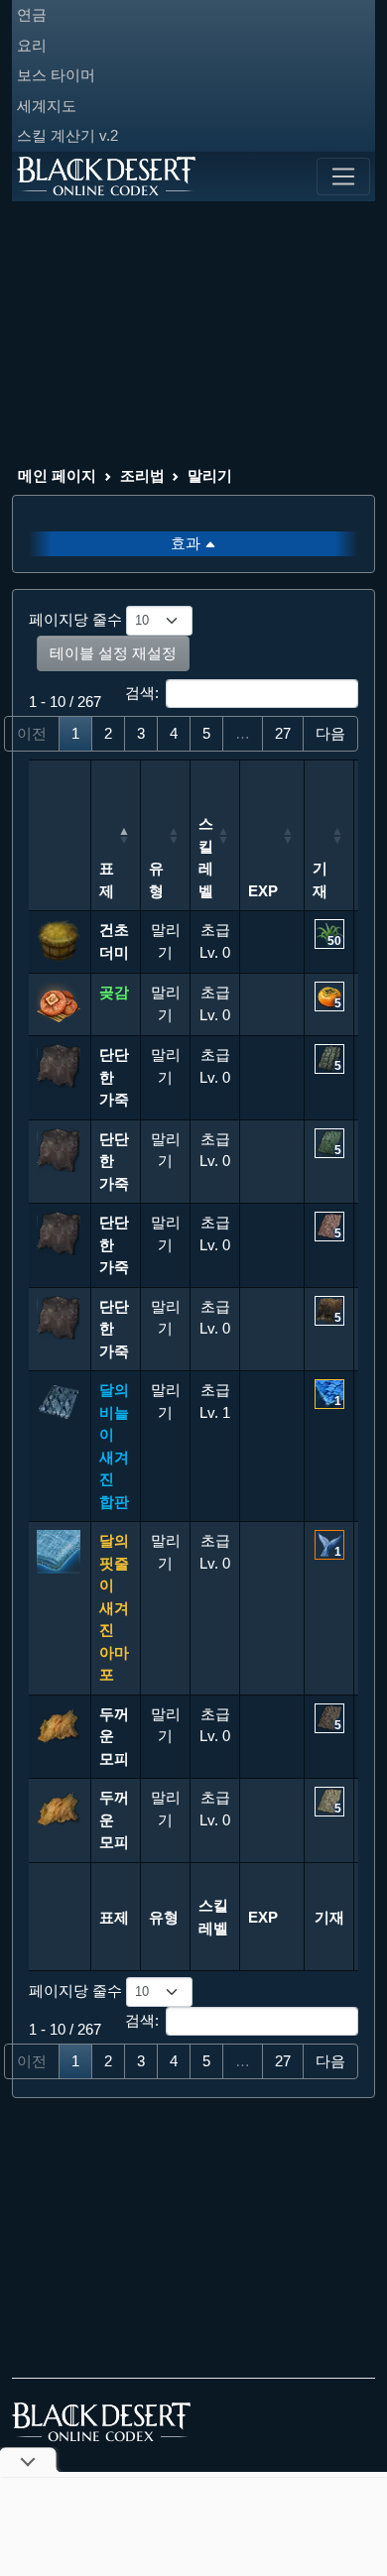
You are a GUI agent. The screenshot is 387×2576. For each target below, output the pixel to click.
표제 (107, 879)
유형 (156, 879)
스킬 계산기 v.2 (67, 135)
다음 (330, 733)
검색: (142, 693)
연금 (32, 14)
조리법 (142, 475)
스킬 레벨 (206, 857)
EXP (263, 891)
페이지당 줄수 (77, 619)
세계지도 (47, 106)
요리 (32, 45)
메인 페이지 (57, 475)
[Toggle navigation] (343, 176)
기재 (320, 879)
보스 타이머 (56, 75)
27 (283, 733)
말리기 (210, 475)
